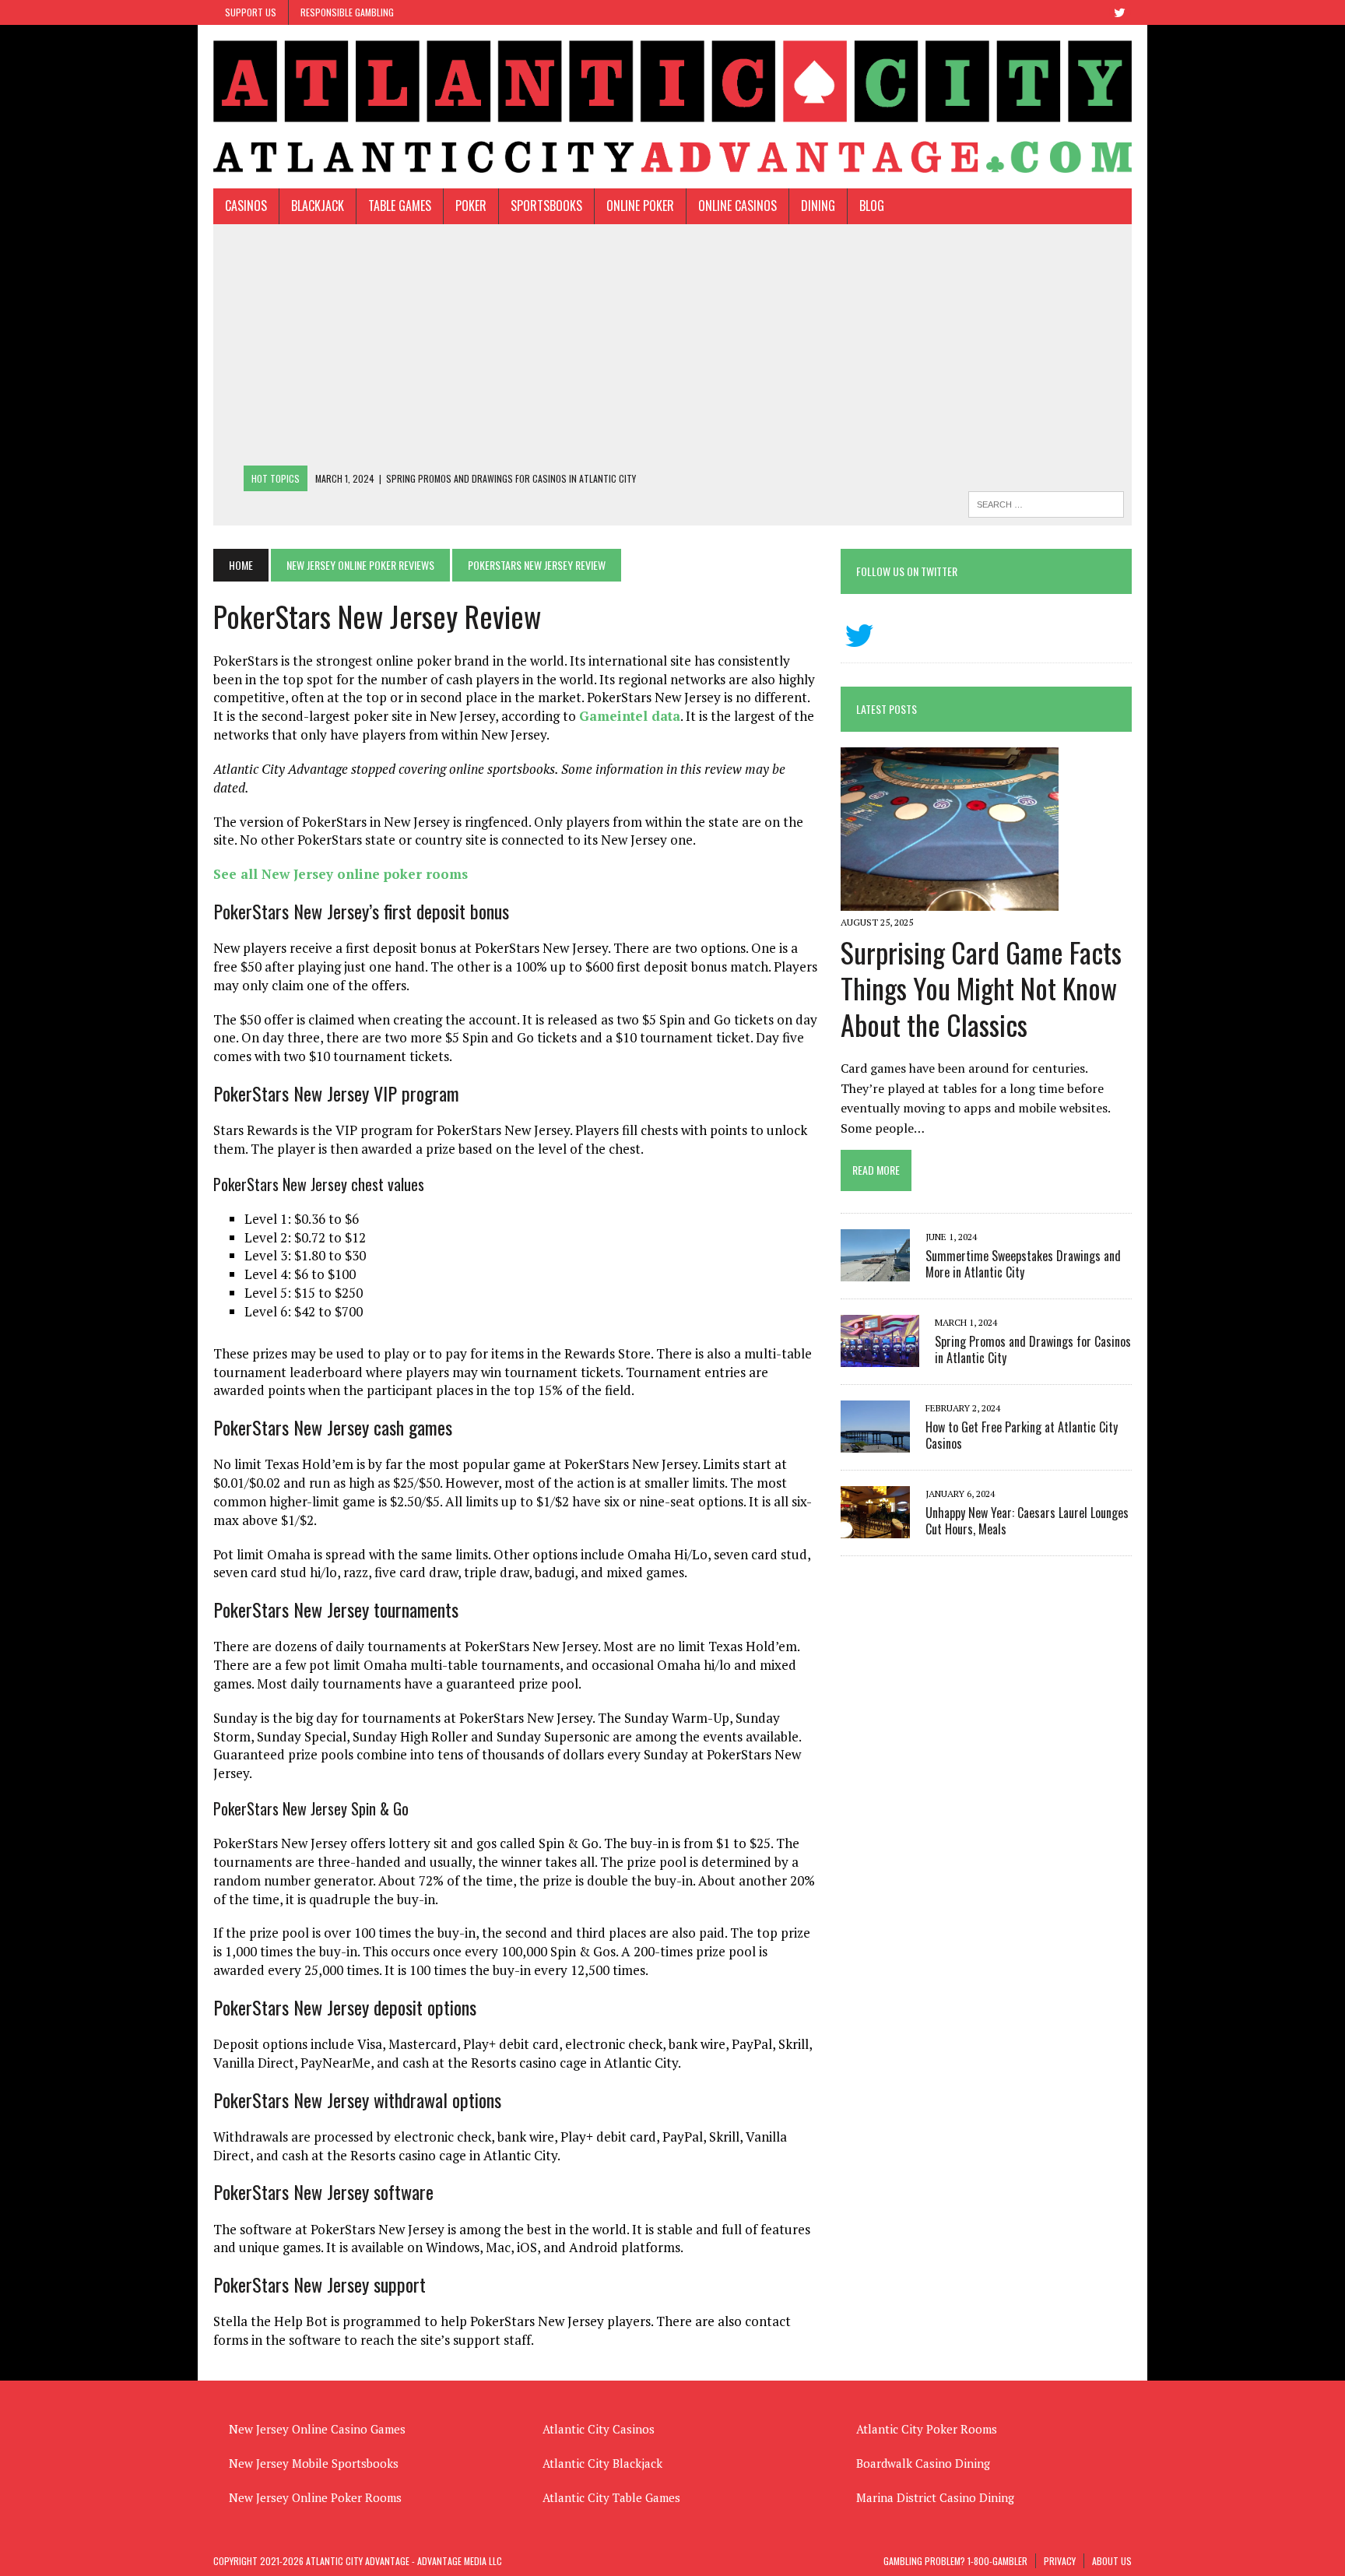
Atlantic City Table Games (611, 2497)
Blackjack (318, 206)
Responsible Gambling (347, 12)
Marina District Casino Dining (935, 2497)
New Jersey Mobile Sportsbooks (314, 2463)
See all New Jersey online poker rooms (341, 874)
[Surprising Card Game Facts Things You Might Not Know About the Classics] (950, 901)
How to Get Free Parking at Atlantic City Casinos (1022, 1435)
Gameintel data (630, 716)
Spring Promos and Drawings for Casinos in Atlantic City (1033, 1350)
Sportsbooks (546, 206)
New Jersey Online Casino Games (317, 2429)
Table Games (400, 206)
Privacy (1060, 2561)
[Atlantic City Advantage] (672, 107)
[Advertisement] (672, 349)
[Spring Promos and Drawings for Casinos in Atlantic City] (880, 1356)
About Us (1112, 2561)
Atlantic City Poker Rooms (927, 2429)
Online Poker (640, 206)
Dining (818, 206)
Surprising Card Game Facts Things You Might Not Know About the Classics (981, 988)
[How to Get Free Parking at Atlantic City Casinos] (875, 1442)
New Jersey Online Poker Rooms (315, 2497)
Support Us (251, 12)
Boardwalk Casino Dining (923, 2463)
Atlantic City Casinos (599, 2429)
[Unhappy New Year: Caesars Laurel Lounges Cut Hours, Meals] (875, 1527)
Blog (872, 206)
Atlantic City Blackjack (602, 2463)
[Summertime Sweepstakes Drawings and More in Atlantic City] (875, 1270)
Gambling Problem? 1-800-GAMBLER (955, 2561)
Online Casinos (737, 206)
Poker (471, 206)
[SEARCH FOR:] (1046, 502)
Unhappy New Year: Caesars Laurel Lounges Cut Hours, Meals (1027, 1521)
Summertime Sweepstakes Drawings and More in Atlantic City (1023, 1264)
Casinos (246, 206)
